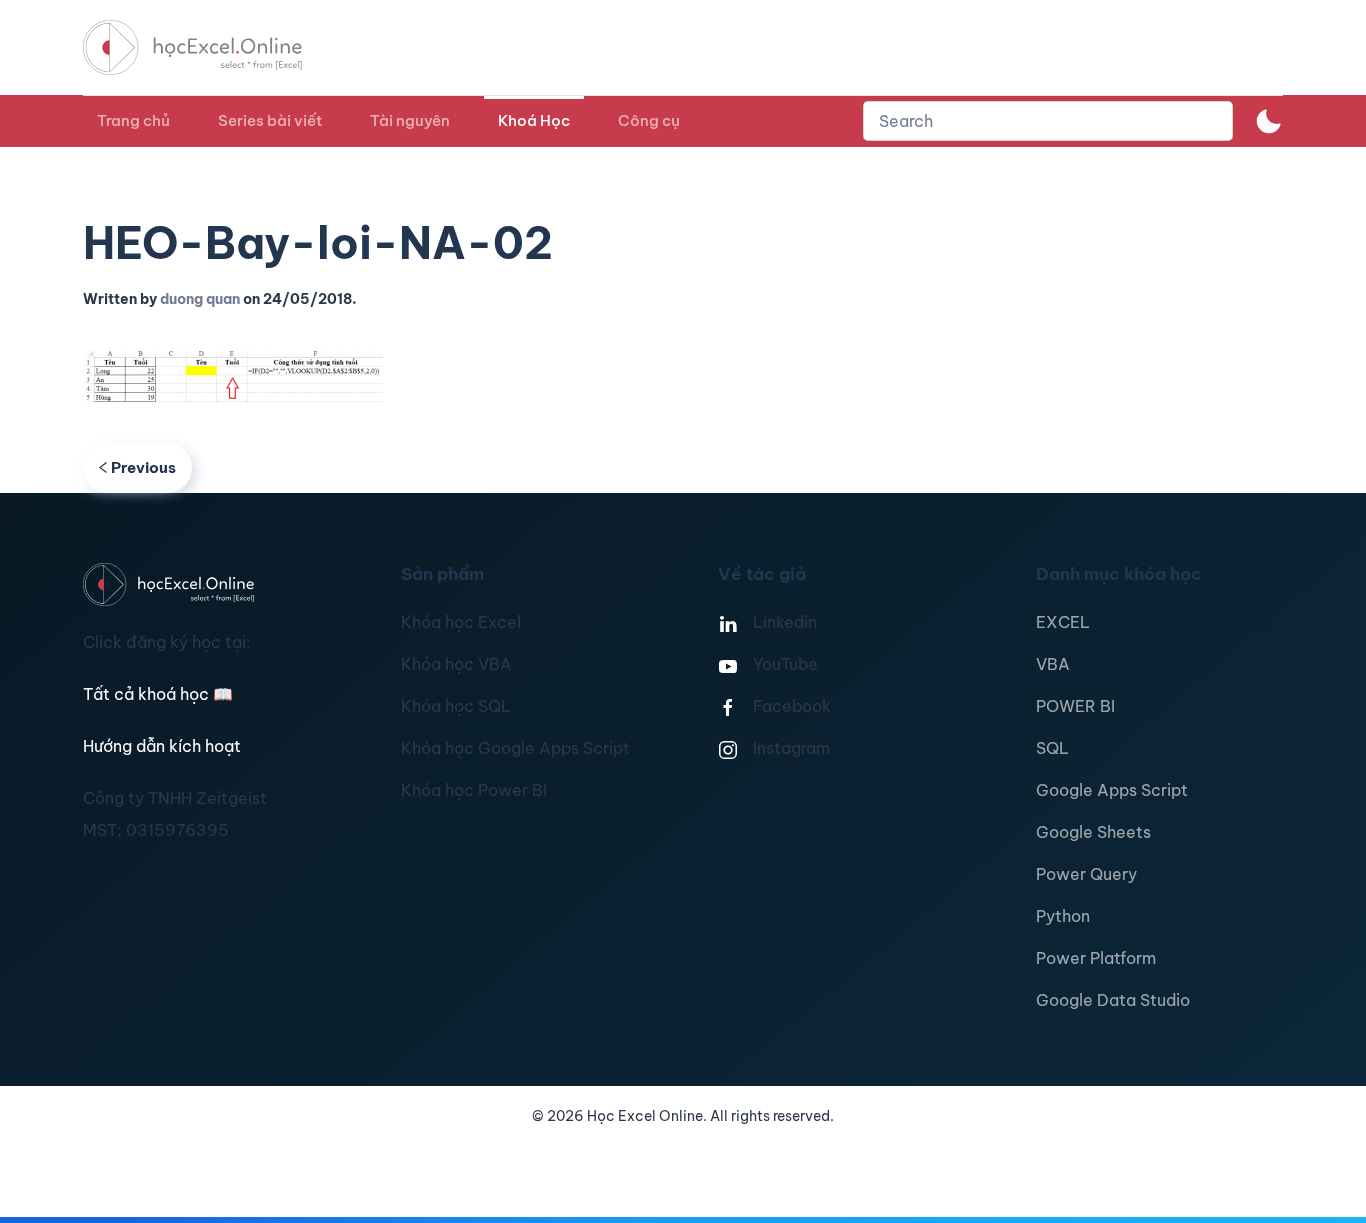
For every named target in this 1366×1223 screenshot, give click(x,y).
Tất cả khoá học (158, 694)
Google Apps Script (1112, 790)
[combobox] (1048, 121)
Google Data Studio (1113, 1000)
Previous (143, 467)
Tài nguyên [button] (410, 120)
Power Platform (1096, 958)
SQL (1052, 748)
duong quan (200, 299)
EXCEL (1063, 622)
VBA (1053, 664)
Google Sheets (1093, 832)
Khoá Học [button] (534, 120)
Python (1063, 916)
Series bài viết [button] (270, 120)
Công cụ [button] (649, 120)
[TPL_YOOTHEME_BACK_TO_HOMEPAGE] (211, 47)
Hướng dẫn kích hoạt (162, 746)
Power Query (1086, 874)
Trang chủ (133, 120)
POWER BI (1075, 706)
